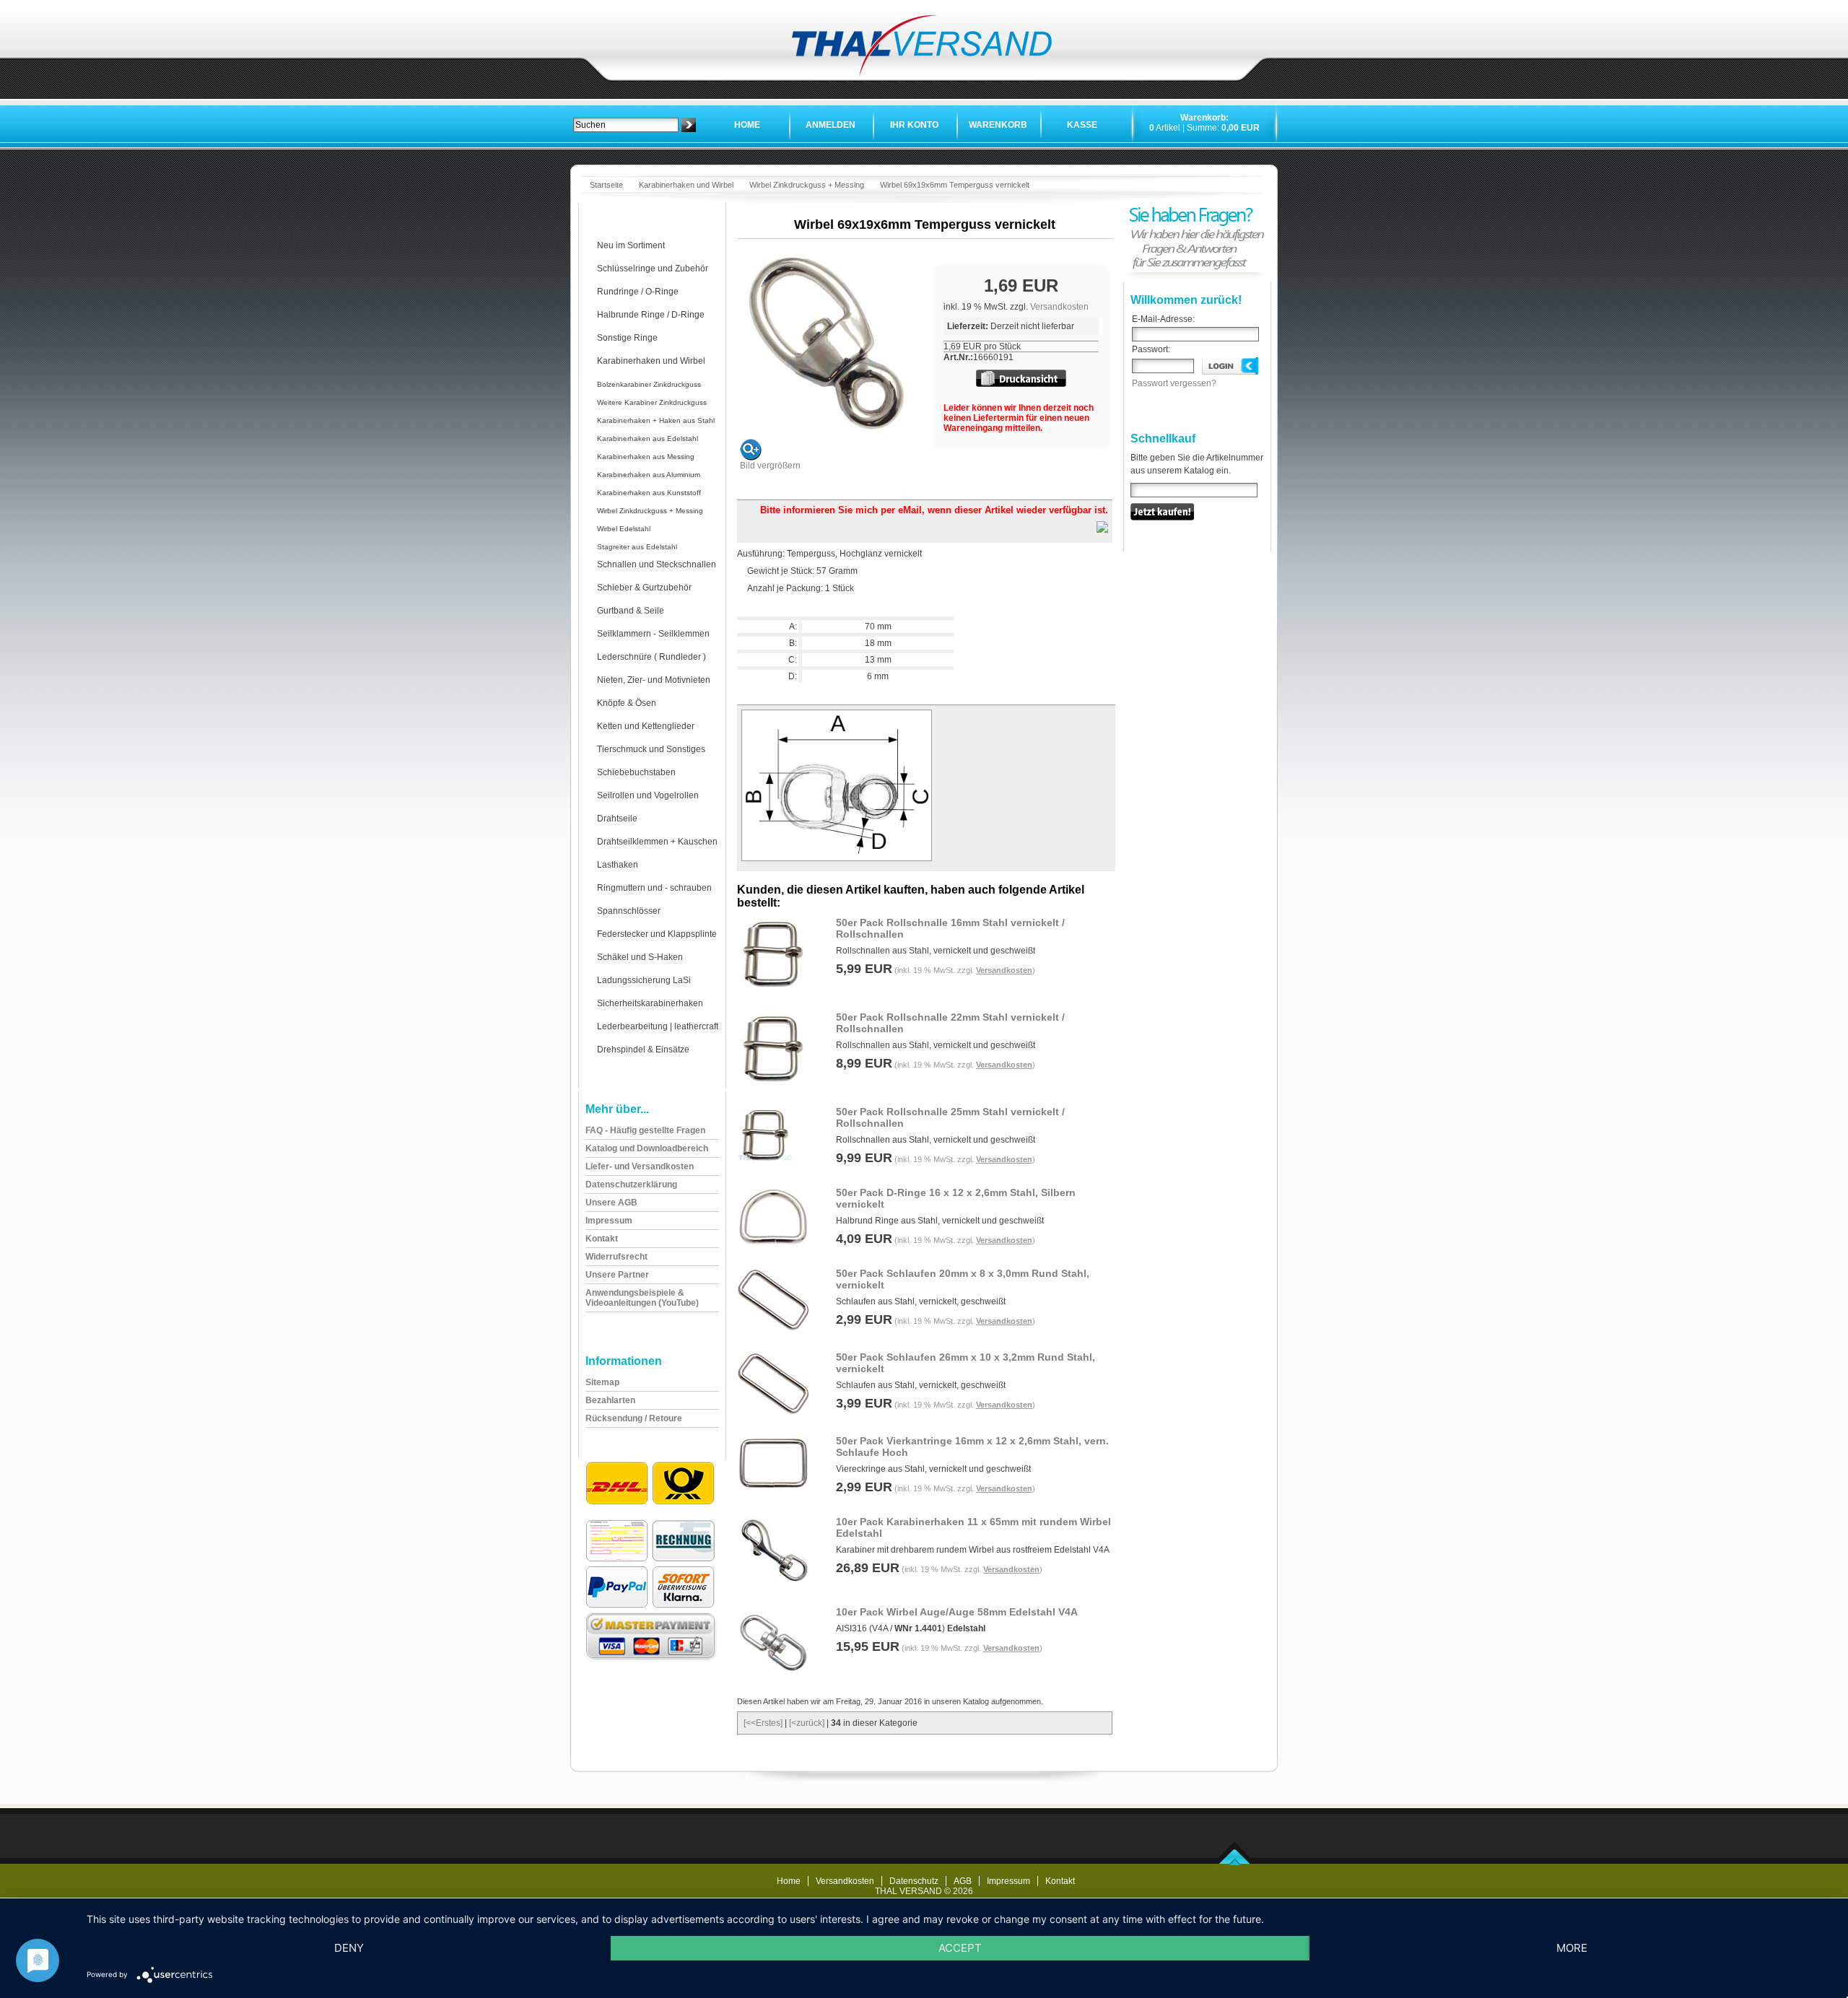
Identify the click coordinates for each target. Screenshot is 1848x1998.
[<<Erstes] (763, 1723)
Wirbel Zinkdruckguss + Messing (807, 185)
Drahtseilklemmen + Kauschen (657, 842)
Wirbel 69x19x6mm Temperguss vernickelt (955, 185)
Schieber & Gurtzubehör (644, 588)
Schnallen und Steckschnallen (657, 564)
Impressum (1008, 1881)
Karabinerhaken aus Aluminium (649, 475)
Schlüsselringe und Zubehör (653, 269)
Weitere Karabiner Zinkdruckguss (652, 402)
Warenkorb (998, 125)
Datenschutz (914, 1881)
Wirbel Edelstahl (624, 529)
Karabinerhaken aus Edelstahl (648, 439)
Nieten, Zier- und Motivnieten (654, 680)
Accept (960, 1948)
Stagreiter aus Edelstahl (637, 547)
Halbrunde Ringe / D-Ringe (651, 315)
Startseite (606, 185)
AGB (963, 1881)
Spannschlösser (629, 911)
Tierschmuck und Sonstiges (651, 749)
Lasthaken (618, 865)
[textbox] (626, 125)
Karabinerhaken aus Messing (646, 457)
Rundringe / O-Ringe (638, 292)
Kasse (1082, 125)
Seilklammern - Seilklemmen (653, 634)
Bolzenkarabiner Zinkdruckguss (649, 384)
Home (747, 125)
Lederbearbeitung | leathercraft (658, 1026)
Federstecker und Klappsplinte (657, 934)
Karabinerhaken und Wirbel (686, 185)
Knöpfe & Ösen (627, 703)
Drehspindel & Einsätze (643, 1050)
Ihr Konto (914, 125)
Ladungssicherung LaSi (644, 980)
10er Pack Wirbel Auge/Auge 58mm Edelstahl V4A (957, 1612)
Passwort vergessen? (1174, 383)
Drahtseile (617, 819)
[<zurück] (807, 1723)
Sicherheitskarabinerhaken (650, 1003)
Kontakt (1060, 1881)
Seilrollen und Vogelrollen (648, 795)
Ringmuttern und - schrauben (654, 888)
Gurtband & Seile (631, 611)
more (1572, 1948)
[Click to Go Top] (1235, 1862)
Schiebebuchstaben (636, 772)
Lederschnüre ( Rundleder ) (651, 657)
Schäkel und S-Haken (640, 957)
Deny (349, 1948)
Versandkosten (1059, 307)
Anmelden (831, 125)
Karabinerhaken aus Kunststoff (649, 493)
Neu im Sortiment (631, 245)
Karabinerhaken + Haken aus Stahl (656, 420)
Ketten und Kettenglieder (646, 726)
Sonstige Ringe (627, 338)
